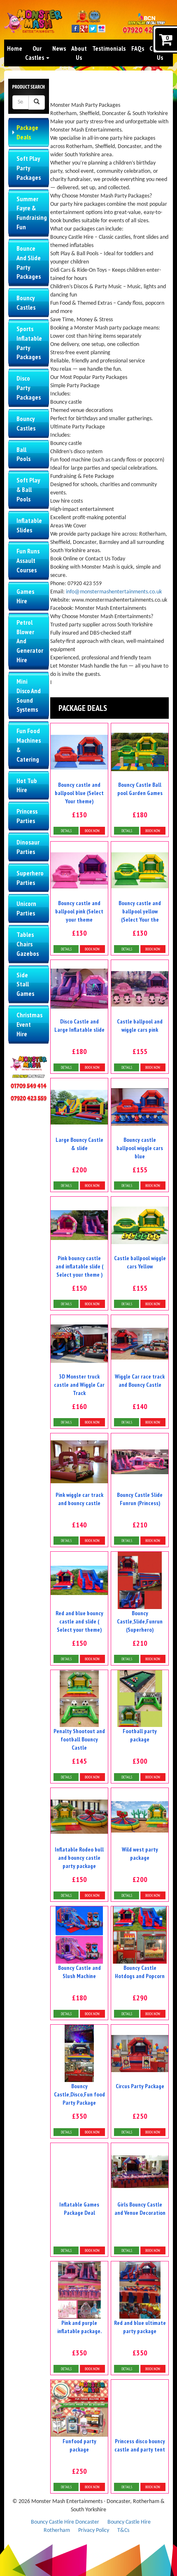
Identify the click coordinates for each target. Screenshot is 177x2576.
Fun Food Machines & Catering (29, 745)
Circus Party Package (140, 2086)
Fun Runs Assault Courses (28, 560)
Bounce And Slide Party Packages (29, 262)
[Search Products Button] (37, 102)
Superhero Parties (30, 878)
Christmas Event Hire (29, 1024)
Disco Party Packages (29, 388)
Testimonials (109, 48)
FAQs (138, 48)
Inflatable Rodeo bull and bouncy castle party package (79, 1858)
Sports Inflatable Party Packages (29, 343)
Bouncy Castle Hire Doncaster (65, 2522)
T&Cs (123, 2530)
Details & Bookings (79, 831)
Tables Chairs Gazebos (28, 944)
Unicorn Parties (26, 908)
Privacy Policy (94, 2530)
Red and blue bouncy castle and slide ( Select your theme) (79, 1621)
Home (15, 48)
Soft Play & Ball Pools (28, 489)
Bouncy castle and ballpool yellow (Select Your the (140, 911)
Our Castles (35, 53)
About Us (79, 53)
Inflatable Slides (29, 525)
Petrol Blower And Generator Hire (30, 641)
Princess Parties (27, 816)
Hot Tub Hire (27, 785)
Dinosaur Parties (28, 847)
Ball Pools (23, 454)
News (59, 48)
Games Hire (25, 596)
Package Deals (27, 132)
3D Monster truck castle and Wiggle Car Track (79, 1385)
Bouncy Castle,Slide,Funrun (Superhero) (140, 1621)
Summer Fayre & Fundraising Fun (32, 213)
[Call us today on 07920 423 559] (146, 31)
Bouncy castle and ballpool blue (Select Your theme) (79, 793)
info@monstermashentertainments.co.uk (114, 592)
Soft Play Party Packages (29, 168)
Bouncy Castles (26, 302)
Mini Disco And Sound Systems (29, 695)
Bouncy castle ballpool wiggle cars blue (140, 1148)
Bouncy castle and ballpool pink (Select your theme (79, 911)
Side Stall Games (25, 984)
